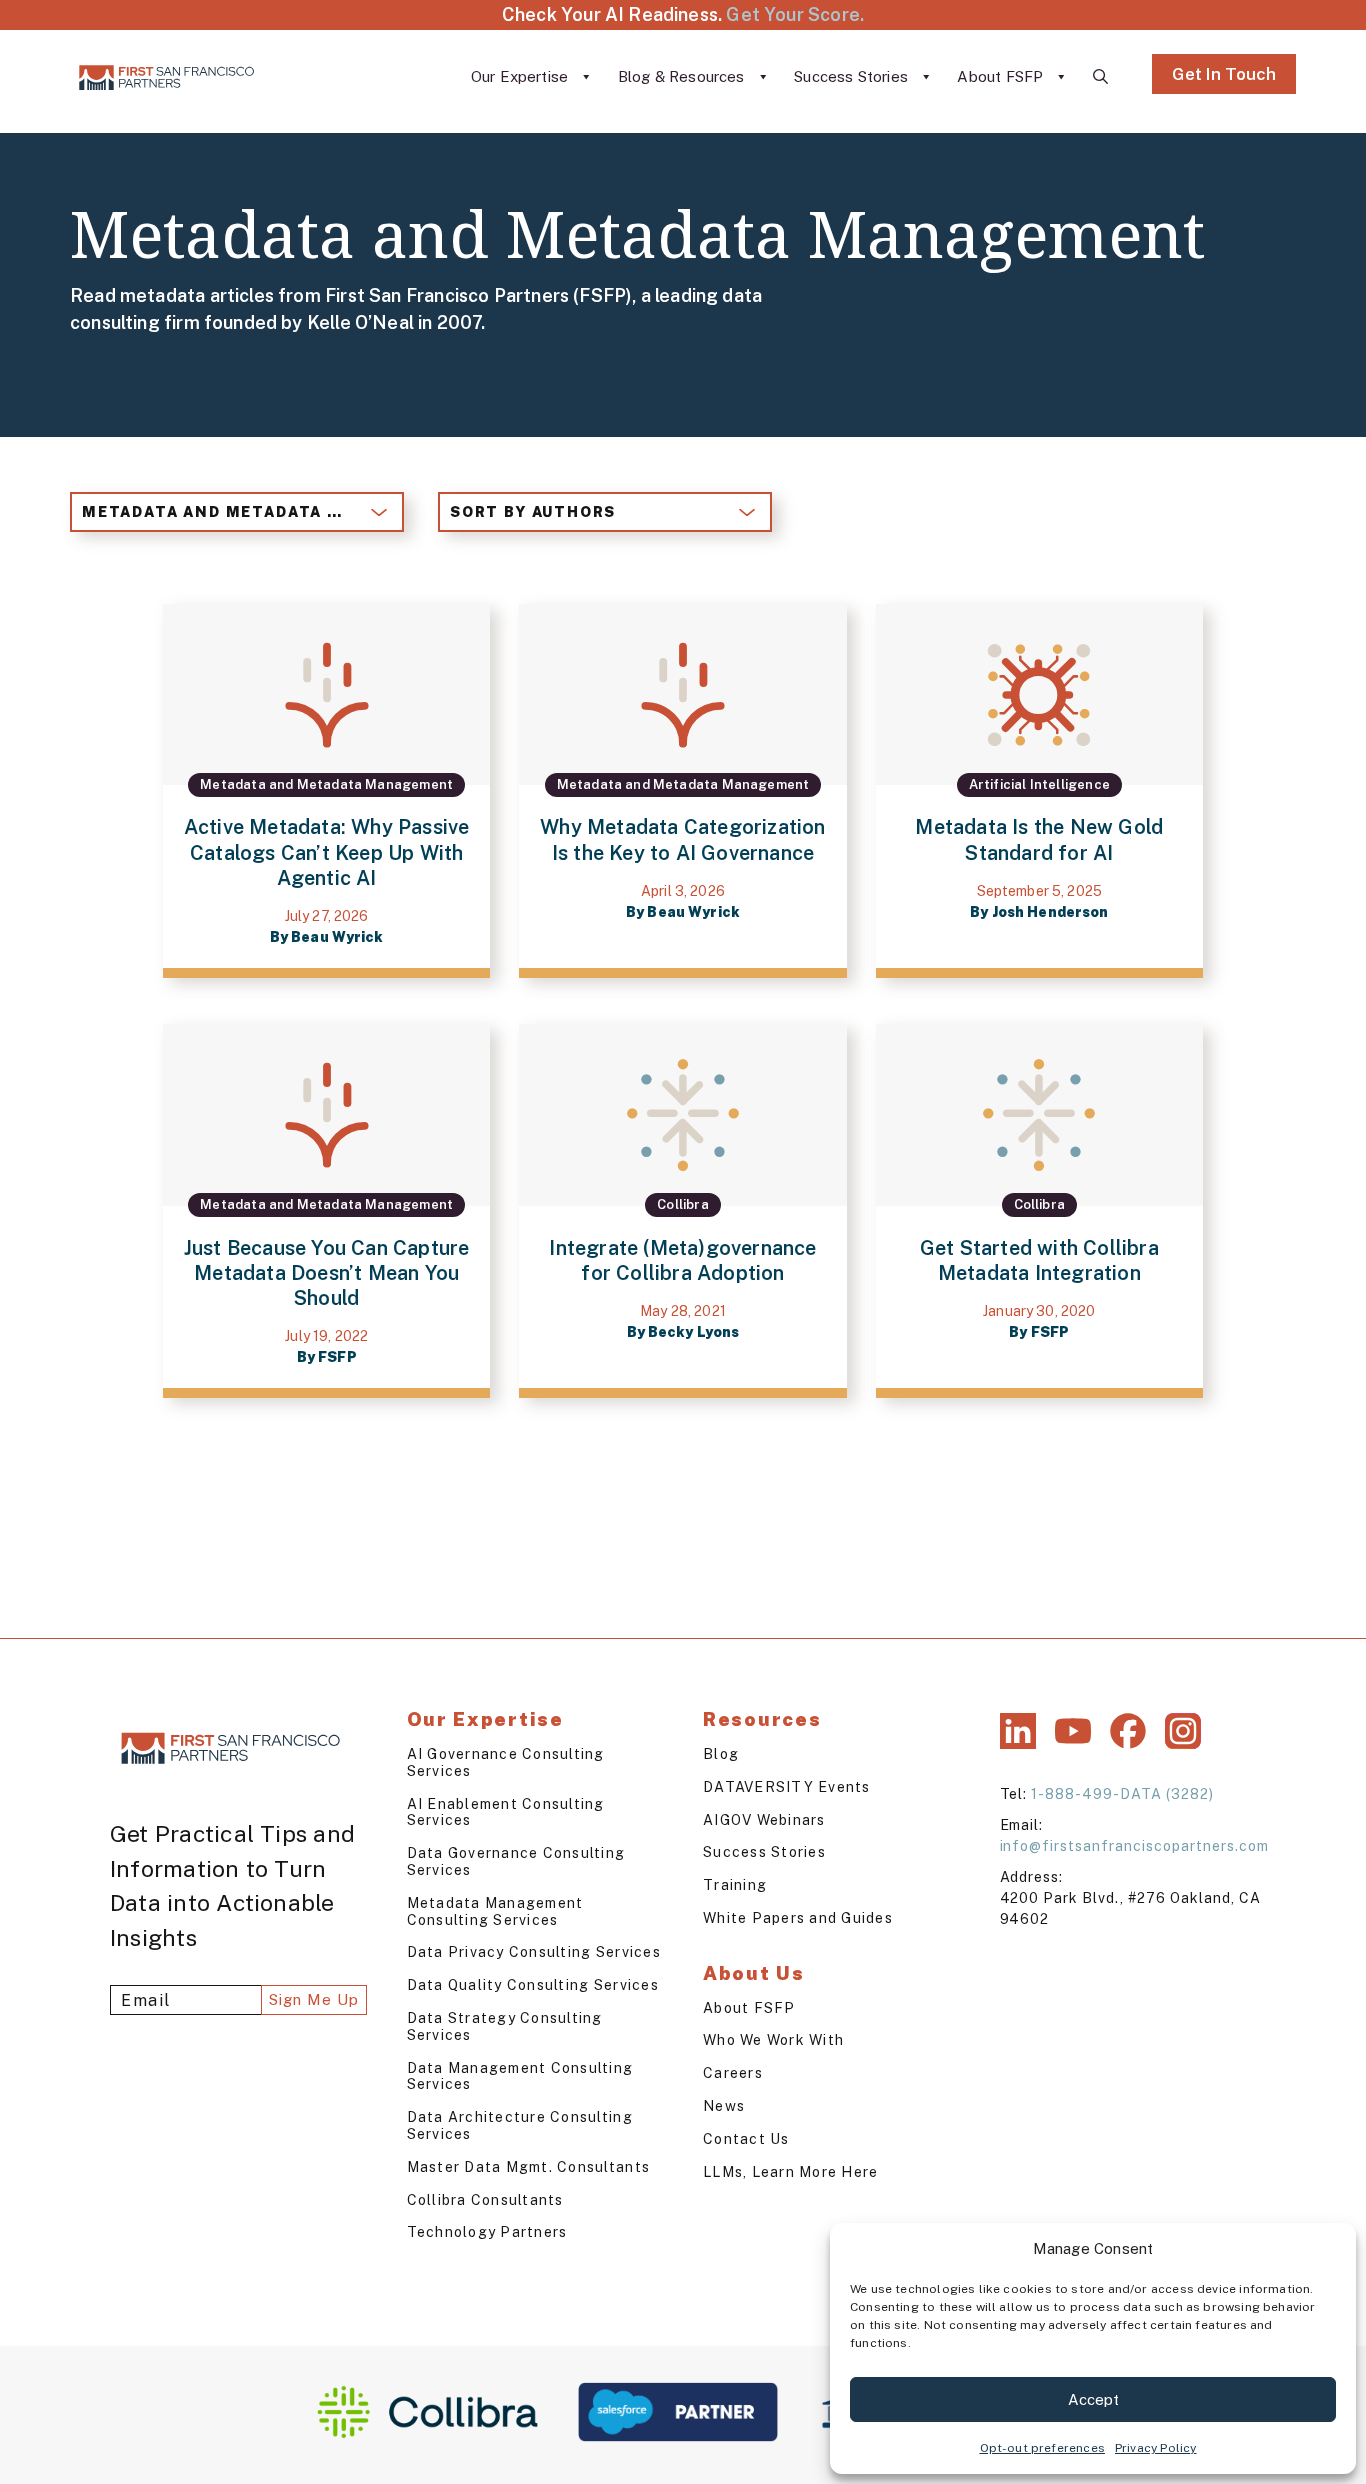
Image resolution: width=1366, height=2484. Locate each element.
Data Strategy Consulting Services (505, 2026)
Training (735, 1885)
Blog (721, 1754)
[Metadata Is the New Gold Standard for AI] (1039, 791)
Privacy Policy (1156, 2448)
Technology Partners (487, 2232)
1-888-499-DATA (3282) (1122, 1794)
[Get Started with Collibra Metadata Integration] (1039, 1211)
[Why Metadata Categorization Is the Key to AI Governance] (682, 791)
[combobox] (237, 512)
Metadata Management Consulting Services (495, 1911)
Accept (1093, 2399)
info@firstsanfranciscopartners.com (1134, 1846)
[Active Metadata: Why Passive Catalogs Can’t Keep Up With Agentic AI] (326, 791)
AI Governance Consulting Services (506, 1762)
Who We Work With (773, 2040)
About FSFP (1002, 76)
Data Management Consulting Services (520, 2076)
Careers (733, 2073)
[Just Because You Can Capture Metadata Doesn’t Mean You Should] (326, 1211)
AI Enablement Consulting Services (506, 1812)
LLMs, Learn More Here (790, 2172)
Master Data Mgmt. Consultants (529, 2167)
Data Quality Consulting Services (533, 1985)
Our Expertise (522, 76)
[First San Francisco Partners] (166, 77)
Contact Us (746, 2139)
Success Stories (853, 76)
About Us (754, 1973)
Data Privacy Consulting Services (534, 1952)
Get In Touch (1224, 74)
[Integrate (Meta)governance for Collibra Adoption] (682, 1211)
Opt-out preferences (1042, 2448)
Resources (762, 1719)
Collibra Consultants (485, 2200)
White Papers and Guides (798, 1918)
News (724, 2106)
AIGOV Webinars (764, 1820)
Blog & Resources (683, 76)
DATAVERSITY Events (787, 1787)
